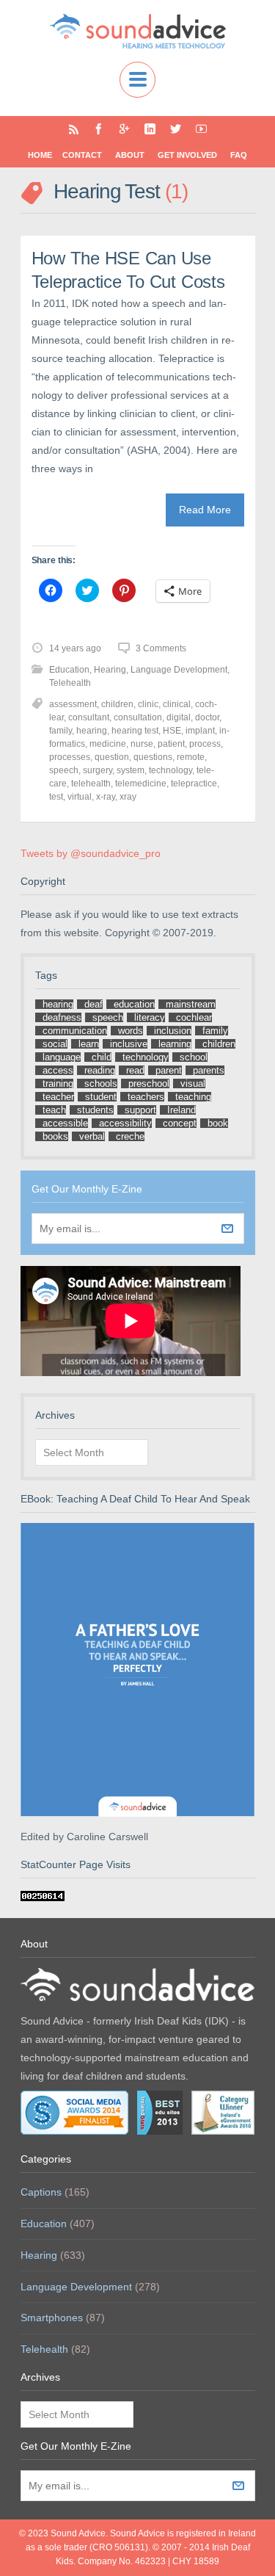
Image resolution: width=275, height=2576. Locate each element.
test (56, 797)
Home (40, 155)
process (205, 744)
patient (171, 744)
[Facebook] (99, 129)
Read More (205, 510)
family (60, 731)
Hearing (110, 670)
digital (179, 717)
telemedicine (141, 784)
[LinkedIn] (150, 129)
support (140, 1110)
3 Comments (161, 648)
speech (64, 770)
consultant (89, 717)
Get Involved (187, 155)
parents (209, 1070)
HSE (172, 731)
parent (169, 1070)
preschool (149, 1083)
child (102, 1057)
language (62, 1057)
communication (75, 1031)
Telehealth (70, 683)
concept (180, 1123)
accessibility (125, 1123)
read (135, 1070)
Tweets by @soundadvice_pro (91, 853)
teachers (146, 1097)
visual (193, 1083)
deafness (62, 1017)
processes (70, 757)
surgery (98, 770)
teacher (58, 1097)
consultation (138, 717)
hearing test (135, 731)
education (134, 1004)
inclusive (129, 1044)
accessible (65, 1123)
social (55, 1044)
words (131, 1031)
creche (130, 1136)
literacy (150, 1017)
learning (175, 1044)
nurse (142, 744)
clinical (177, 704)
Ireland (181, 1110)
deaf (93, 1004)
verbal (92, 1136)
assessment (73, 704)
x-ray (106, 797)
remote (191, 757)
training (58, 1083)
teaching (193, 1097)
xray (128, 797)
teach (54, 1110)
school (194, 1057)
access (58, 1070)
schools (101, 1083)
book (218, 1123)
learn (89, 1044)
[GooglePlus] (124, 129)
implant (200, 731)
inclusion (173, 1031)
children (117, 704)
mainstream (191, 1004)
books (55, 1136)
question (112, 757)
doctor (207, 717)
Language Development (179, 670)
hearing (92, 731)
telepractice (194, 784)
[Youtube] (201, 129)
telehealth (91, 784)
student (101, 1097)
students (95, 1110)
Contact (82, 155)
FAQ (239, 155)
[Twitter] (176, 129)
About (130, 155)
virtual (80, 797)
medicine (108, 744)
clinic (148, 704)
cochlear (194, 1017)
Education (69, 670)
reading (100, 1070)
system (131, 770)
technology (170, 770)
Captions (41, 2192)
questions (153, 757)
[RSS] (74, 129)
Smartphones (52, 2318)
